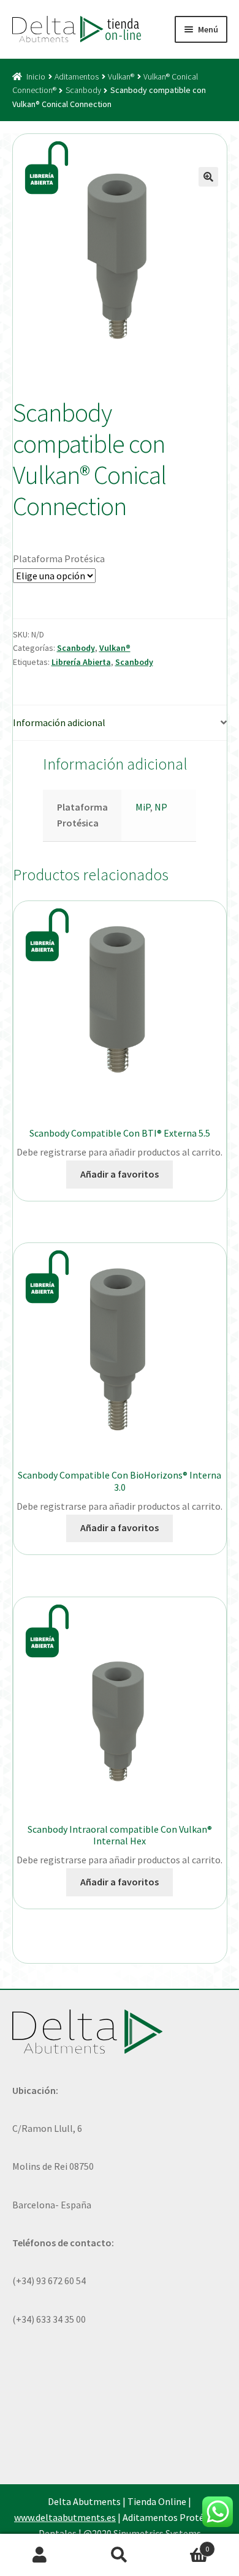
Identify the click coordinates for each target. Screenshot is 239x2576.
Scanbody (83, 90)
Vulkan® (121, 76)
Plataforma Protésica (59, 559)
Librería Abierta (81, 662)
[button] (208, 177)
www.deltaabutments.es (65, 2517)
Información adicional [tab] (59, 722)
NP (161, 807)
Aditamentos (77, 76)
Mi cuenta (40, 2555)
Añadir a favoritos (120, 1174)
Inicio (36, 76)
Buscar (120, 2555)
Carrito (184, 2544)
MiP (143, 807)
